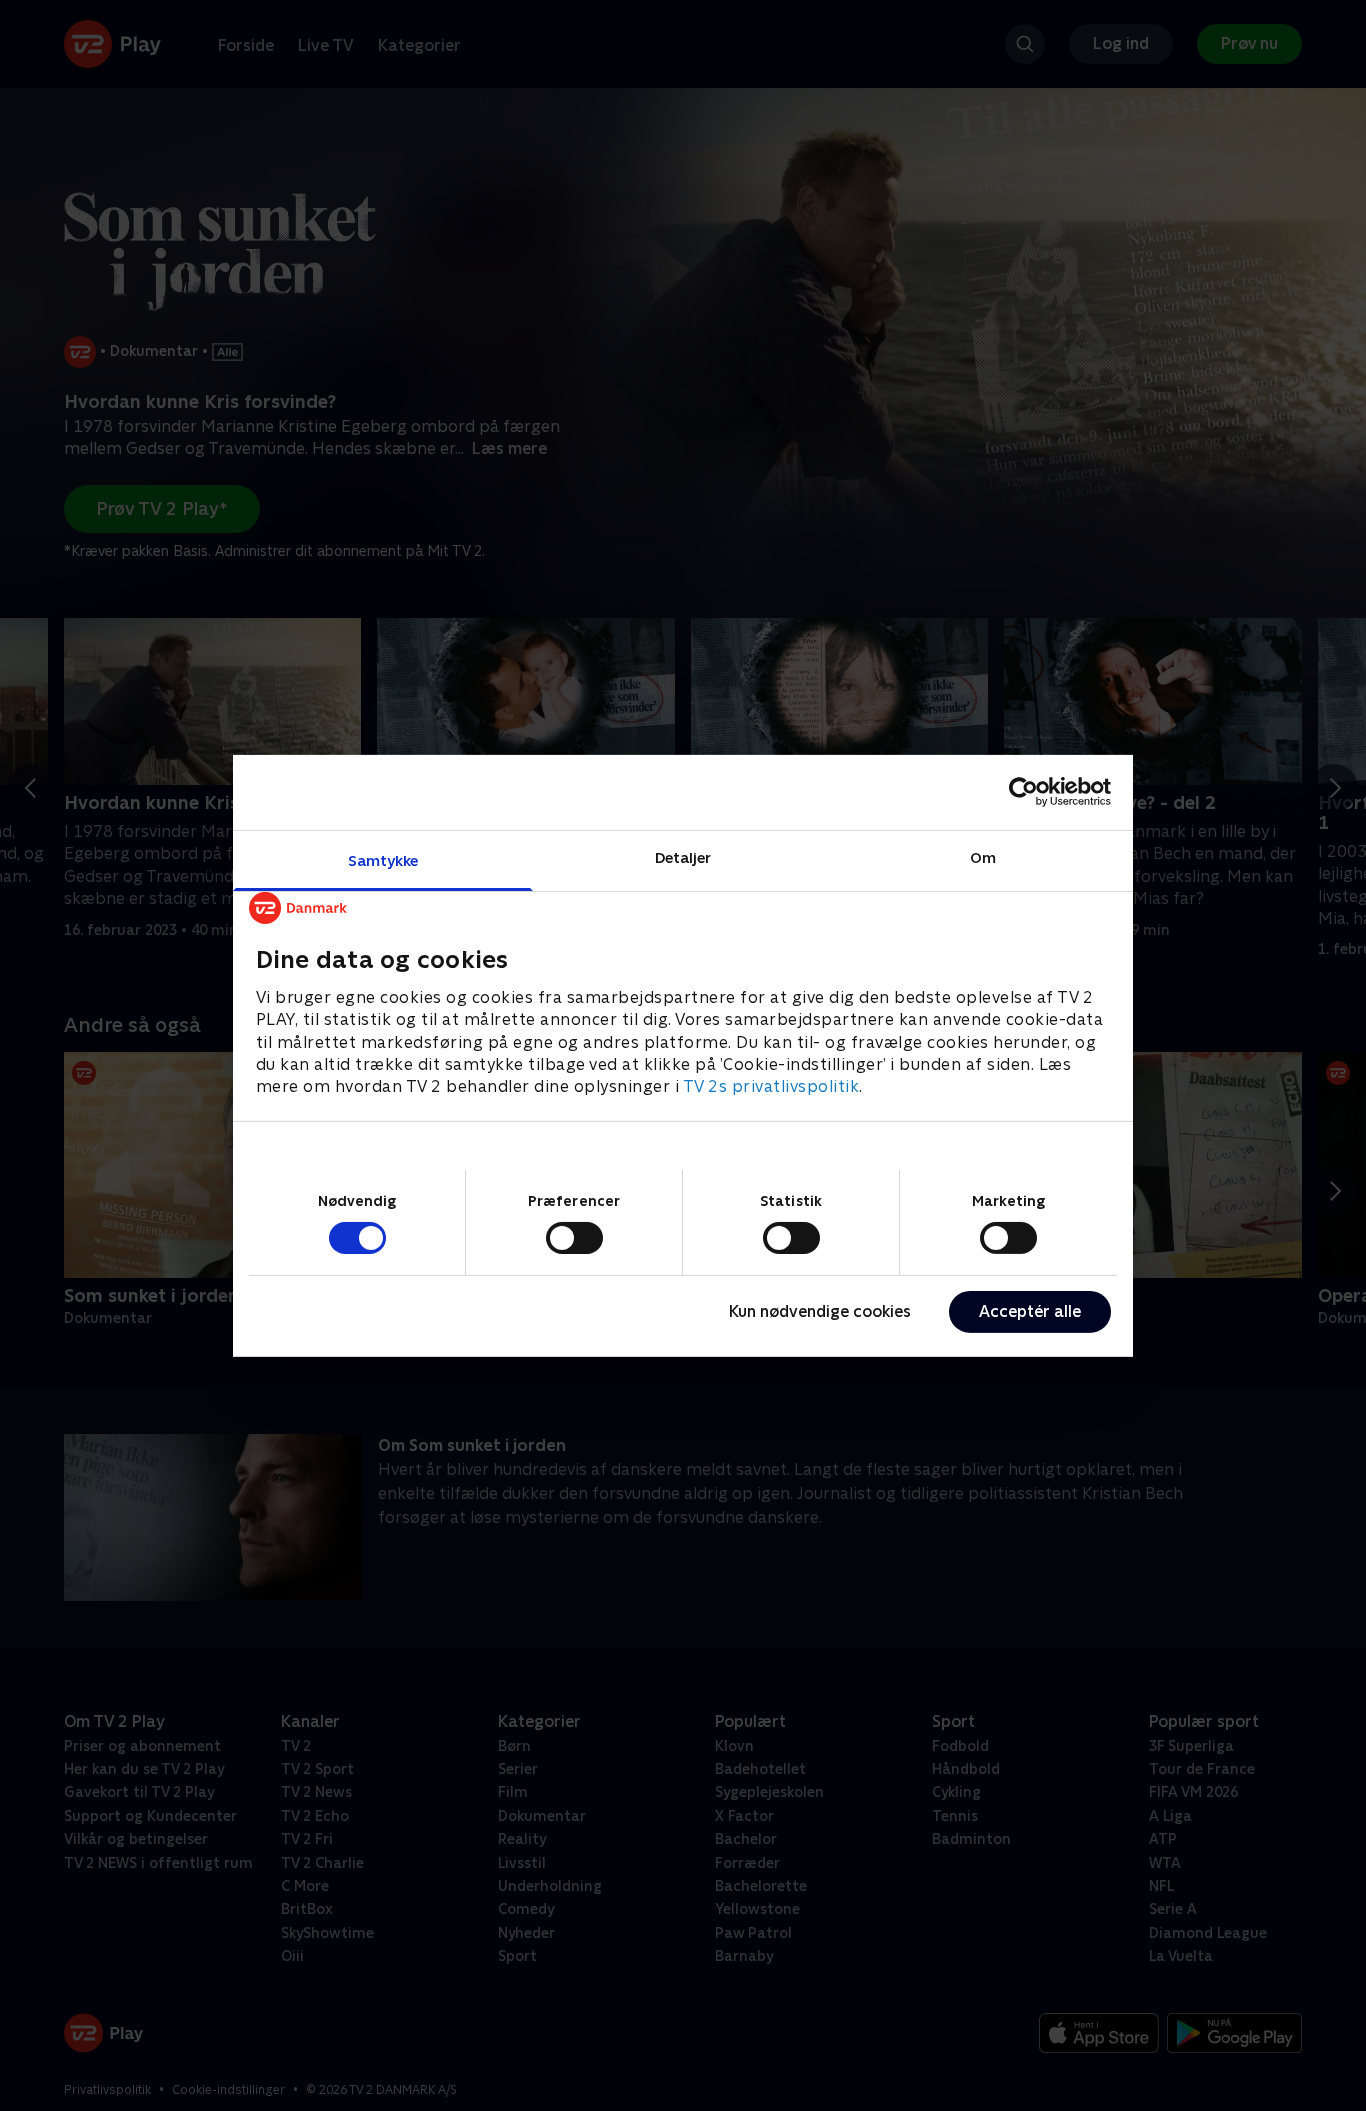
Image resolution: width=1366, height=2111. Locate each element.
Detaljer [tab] (683, 856)
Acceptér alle (1030, 1311)
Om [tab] (983, 856)
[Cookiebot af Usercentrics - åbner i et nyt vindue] (1023, 792)
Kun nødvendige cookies (820, 1311)
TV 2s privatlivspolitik (771, 1086)
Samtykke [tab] (383, 859)
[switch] (574, 1238)
